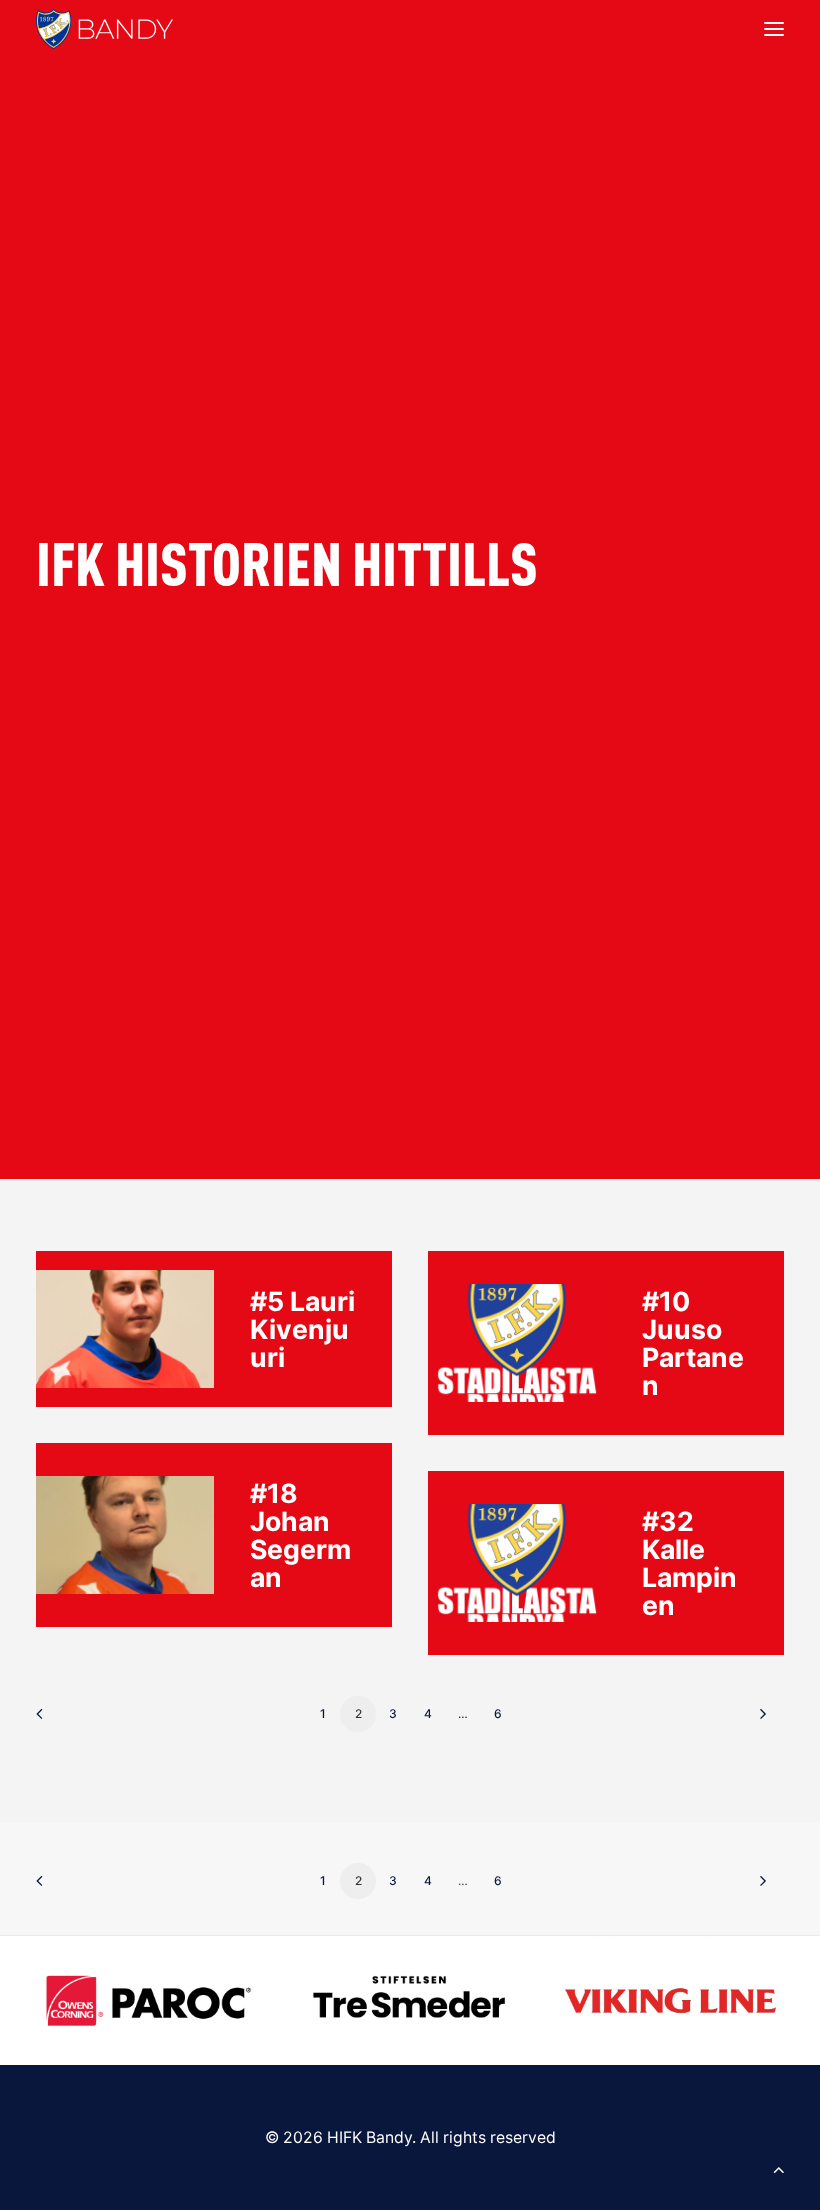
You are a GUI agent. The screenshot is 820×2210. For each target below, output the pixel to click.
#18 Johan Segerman (300, 1535)
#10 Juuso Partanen (693, 1343)
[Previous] (63, 1720)
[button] (774, 29)
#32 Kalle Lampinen (689, 1563)
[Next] (757, 1720)
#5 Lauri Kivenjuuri (302, 1329)
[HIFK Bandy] (104, 29)
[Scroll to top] (779, 2167)
